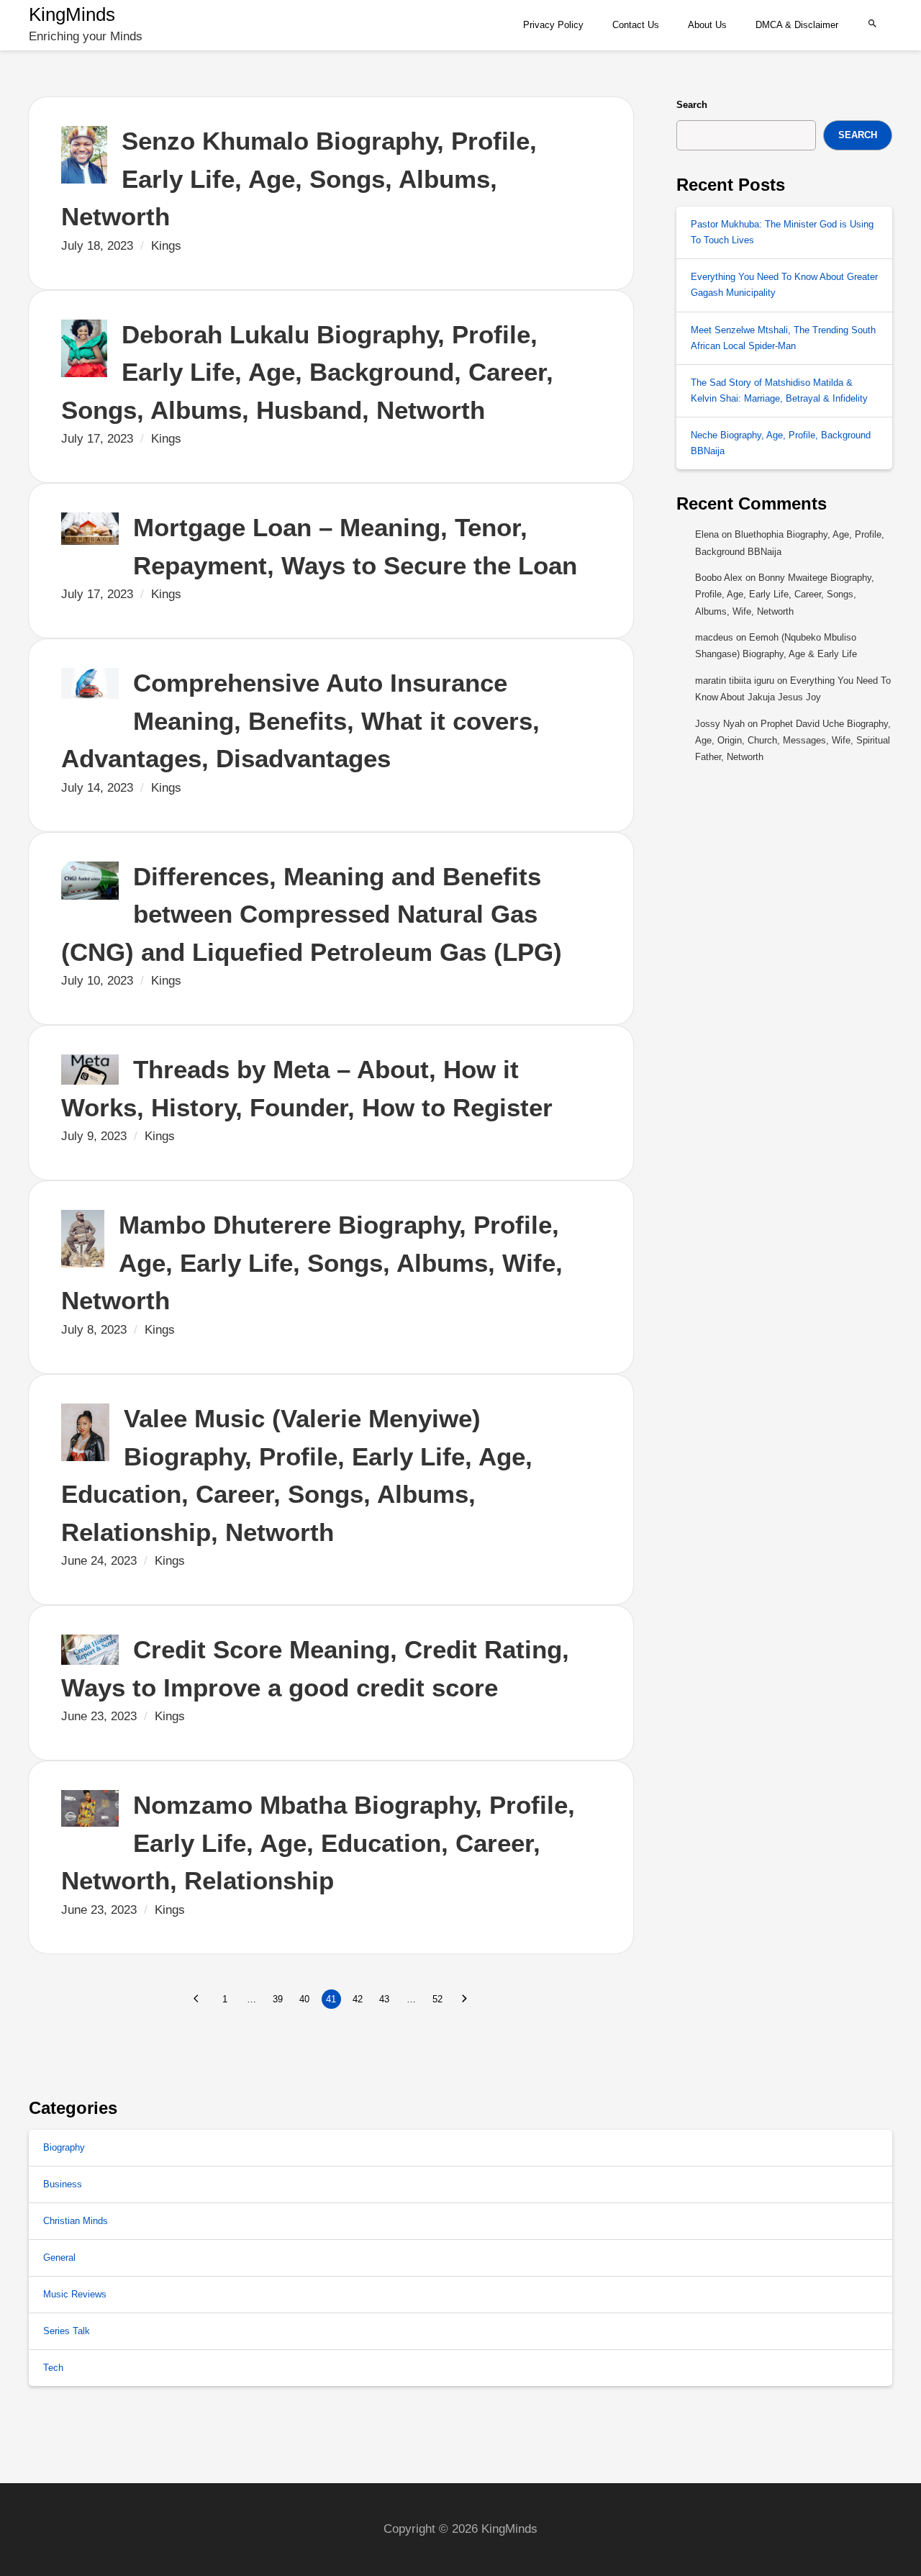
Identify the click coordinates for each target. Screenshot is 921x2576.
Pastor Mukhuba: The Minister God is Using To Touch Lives (782, 232)
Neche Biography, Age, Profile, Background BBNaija (781, 443)
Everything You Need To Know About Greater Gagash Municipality (784, 285)
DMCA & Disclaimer (797, 25)
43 (384, 1999)
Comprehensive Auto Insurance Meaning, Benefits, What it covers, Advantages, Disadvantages (304, 720)
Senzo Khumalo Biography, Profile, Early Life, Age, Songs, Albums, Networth (303, 178)
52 (437, 1999)
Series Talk (67, 2331)
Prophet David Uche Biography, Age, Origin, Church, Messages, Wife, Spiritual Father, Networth (793, 741)
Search (692, 105)
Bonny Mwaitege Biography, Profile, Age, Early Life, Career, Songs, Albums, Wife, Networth (785, 595)
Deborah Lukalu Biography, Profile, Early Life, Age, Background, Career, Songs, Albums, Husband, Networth (311, 372)
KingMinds (72, 14)
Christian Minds (76, 2221)
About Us (707, 25)
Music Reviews (75, 2294)
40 (304, 1999)
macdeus (714, 637)
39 (278, 1999)
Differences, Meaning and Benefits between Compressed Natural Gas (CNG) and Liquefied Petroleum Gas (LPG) (312, 914)
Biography (64, 2147)
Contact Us (636, 25)
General (59, 2258)
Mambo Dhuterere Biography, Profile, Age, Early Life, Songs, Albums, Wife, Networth (316, 1262)
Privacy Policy (553, 25)
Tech (53, 2368)
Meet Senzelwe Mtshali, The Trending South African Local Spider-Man (783, 338)
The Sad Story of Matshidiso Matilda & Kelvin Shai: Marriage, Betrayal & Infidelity (779, 390)
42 (358, 1999)
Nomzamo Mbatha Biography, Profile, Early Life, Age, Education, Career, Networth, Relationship (322, 1843)
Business (63, 2184)
